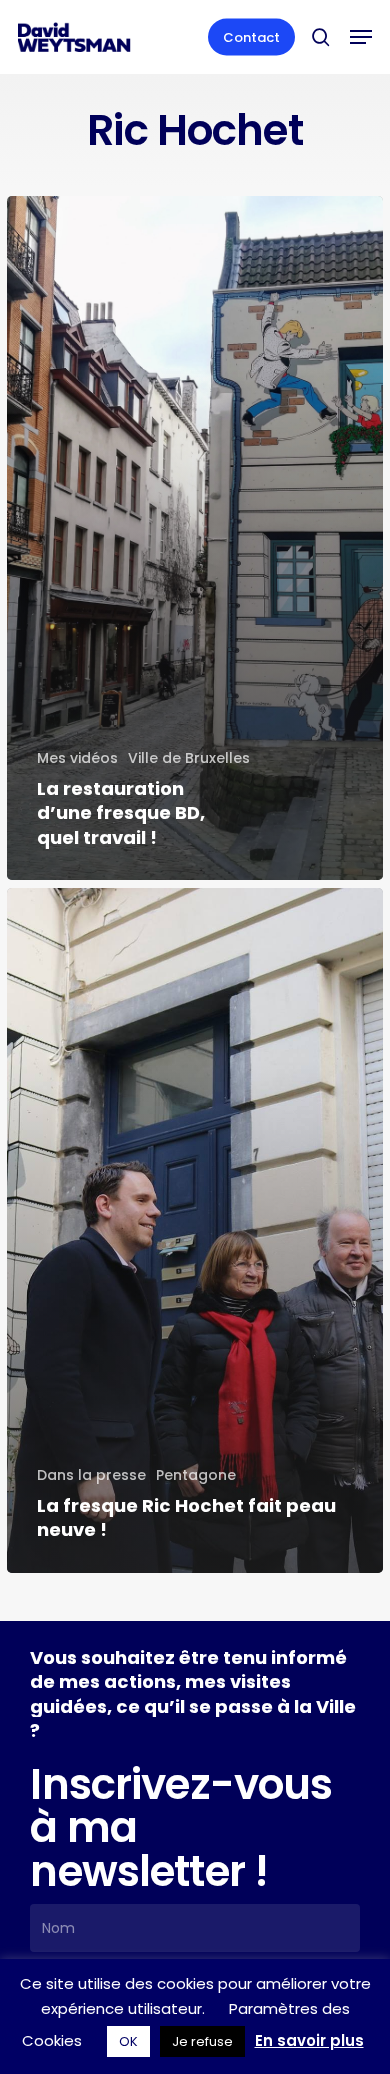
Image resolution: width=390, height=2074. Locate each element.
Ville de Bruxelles (189, 758)
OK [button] (128, 2041)
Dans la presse (91, 1475)
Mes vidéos (77, 758)
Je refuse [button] (202, 2041)
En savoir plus (309, 2040)
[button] (361, 37)
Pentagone (196, 1475)
